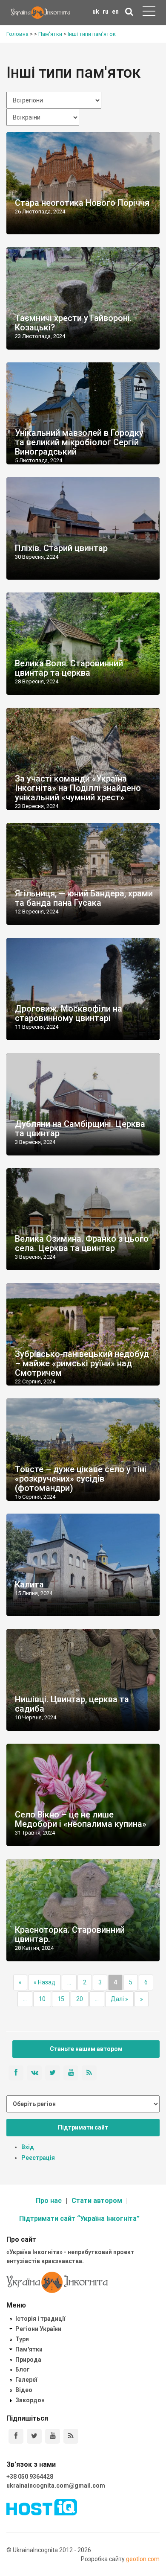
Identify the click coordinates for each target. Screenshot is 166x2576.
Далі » (119, 1999)
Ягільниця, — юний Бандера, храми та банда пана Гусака (84, 898)
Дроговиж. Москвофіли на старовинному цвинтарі (69, 1013)
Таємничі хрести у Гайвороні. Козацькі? (73, 323)
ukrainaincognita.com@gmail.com (56, 2486)
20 (80, 1999)
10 (42, 1999)
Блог (23, 2369)
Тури (22, 2339)
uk (96, 12)
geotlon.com (143, 2559)
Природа (28, 2360)
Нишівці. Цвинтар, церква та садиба (72, 1704)
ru (106, 12)
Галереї (26, 2380)
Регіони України (38, 2329)
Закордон (30, 2400)
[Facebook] (16, 2436)
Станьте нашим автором (86, 2049)
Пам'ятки (29, 2349)
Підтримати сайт (83, 2127)
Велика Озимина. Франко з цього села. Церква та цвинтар (82, 1243)
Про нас (49, 2201)
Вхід (28, 2147)
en (115, 12)
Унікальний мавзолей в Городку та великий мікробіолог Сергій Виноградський (79, 442)
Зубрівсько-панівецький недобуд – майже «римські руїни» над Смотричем (82, 1363)
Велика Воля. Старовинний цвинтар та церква (69, 668)
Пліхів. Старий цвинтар (61, 548)
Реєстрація (38, 2158)
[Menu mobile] (149, 13)
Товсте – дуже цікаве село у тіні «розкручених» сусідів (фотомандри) (81, 1479)
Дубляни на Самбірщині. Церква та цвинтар (80, 1129)
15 (61, 1999)
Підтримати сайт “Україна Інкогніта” (79, 2219)
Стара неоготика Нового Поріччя (82, 203)
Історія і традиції (40, 2319)
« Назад (44, 1982)
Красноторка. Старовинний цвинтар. (70, 1934)
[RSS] (71, 2436)
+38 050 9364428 (30, 2477)
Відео (24, 2390)
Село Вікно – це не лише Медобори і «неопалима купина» (81, 1819)
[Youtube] (53, 2436)
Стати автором (97, 2201)
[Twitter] (34, 2436)
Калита (29, 1584)
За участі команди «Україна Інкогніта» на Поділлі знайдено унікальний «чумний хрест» (78, 788)
